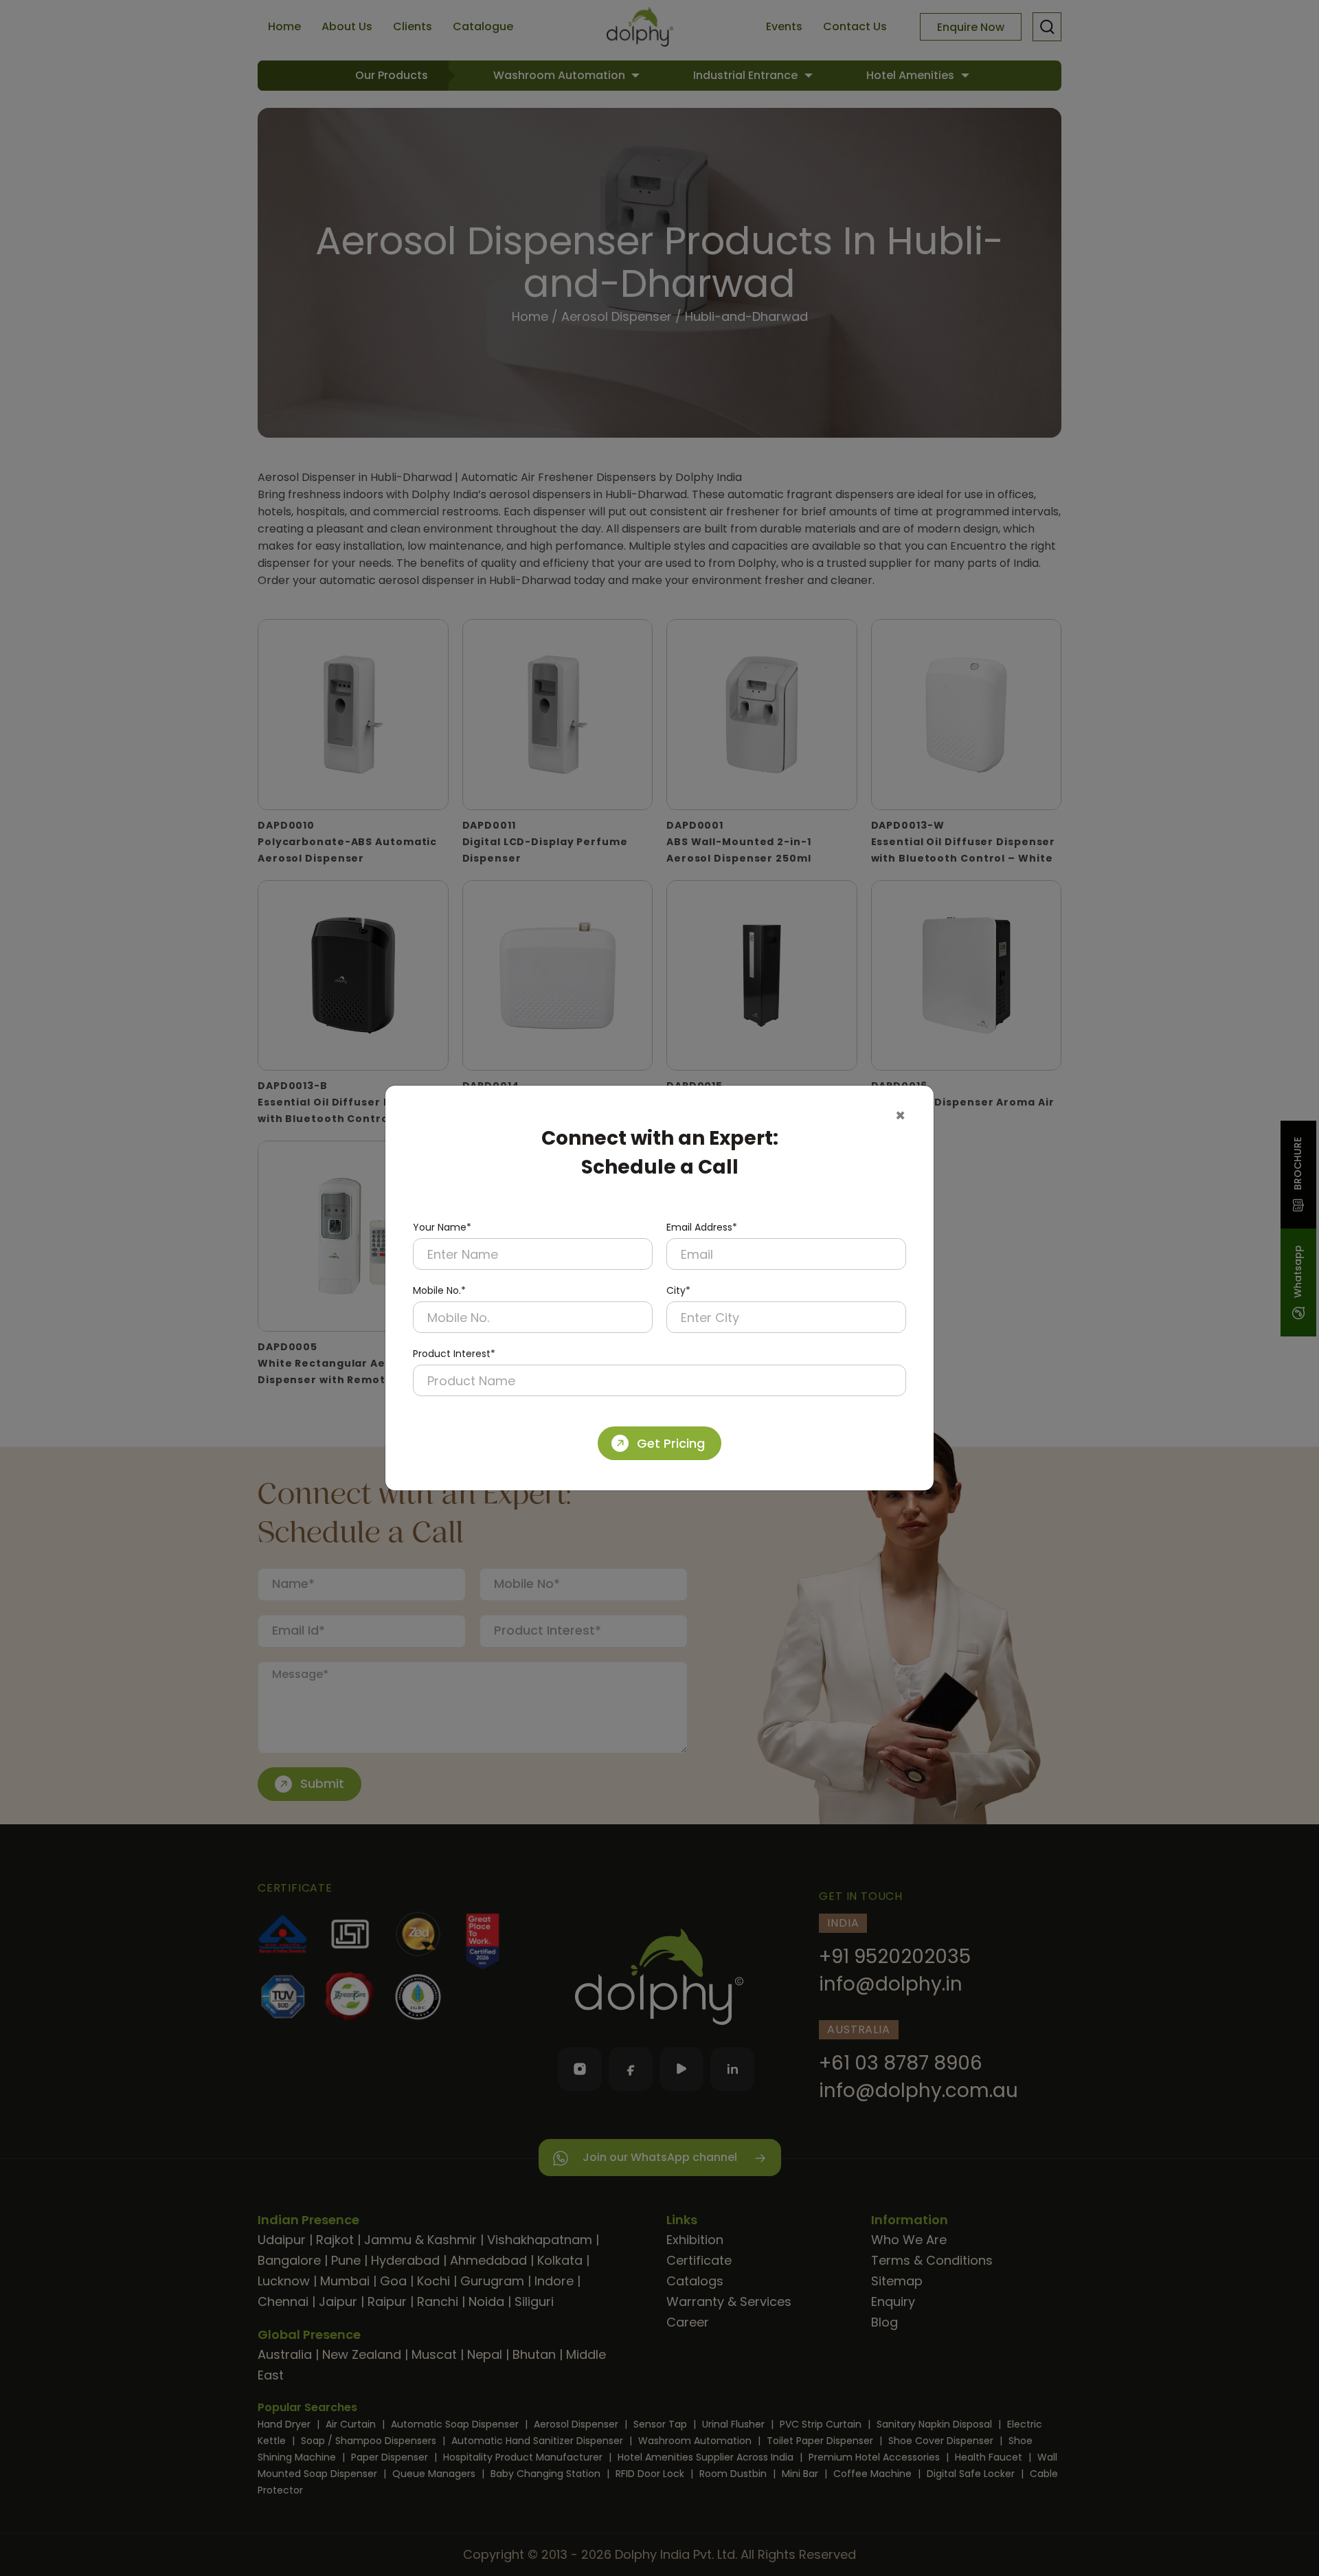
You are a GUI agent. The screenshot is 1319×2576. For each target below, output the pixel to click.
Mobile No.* (439, 1290)
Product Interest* (454, 1354)
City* (678, 1290)
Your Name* (442, 1227)
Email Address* (702, 1227)
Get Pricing (671, 1443)
